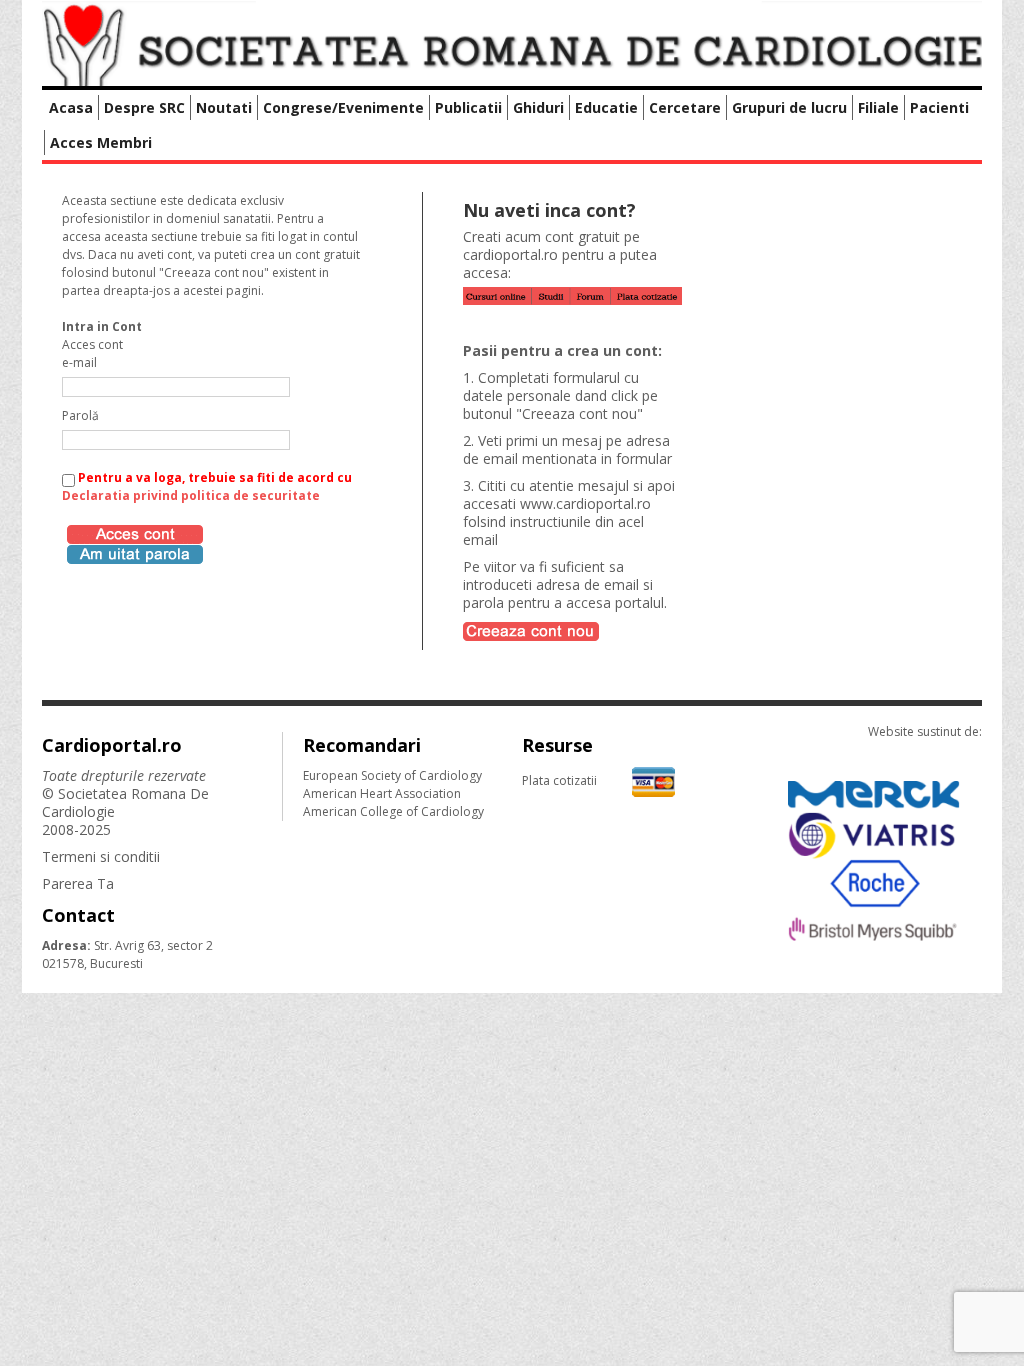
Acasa (71, 107)
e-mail (79, 362)
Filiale (878, 107)
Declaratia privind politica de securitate (191, 495)
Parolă (80, 415)
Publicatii (468, 107)
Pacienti (939, 107)
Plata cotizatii (559, 780)
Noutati (224, 107)
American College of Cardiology (393, 811)
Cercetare (685, 107)
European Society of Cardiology (392, 775)
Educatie (606, 107)
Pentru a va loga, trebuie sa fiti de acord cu (207, 486)
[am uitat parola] (135, 552)
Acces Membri (101, 142)
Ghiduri (538, 107)
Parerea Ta (78, 883)
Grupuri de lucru (789, 107)
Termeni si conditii (101, 856)
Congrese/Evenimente (343, 107)
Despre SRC (144, 107)
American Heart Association (382, 793)
